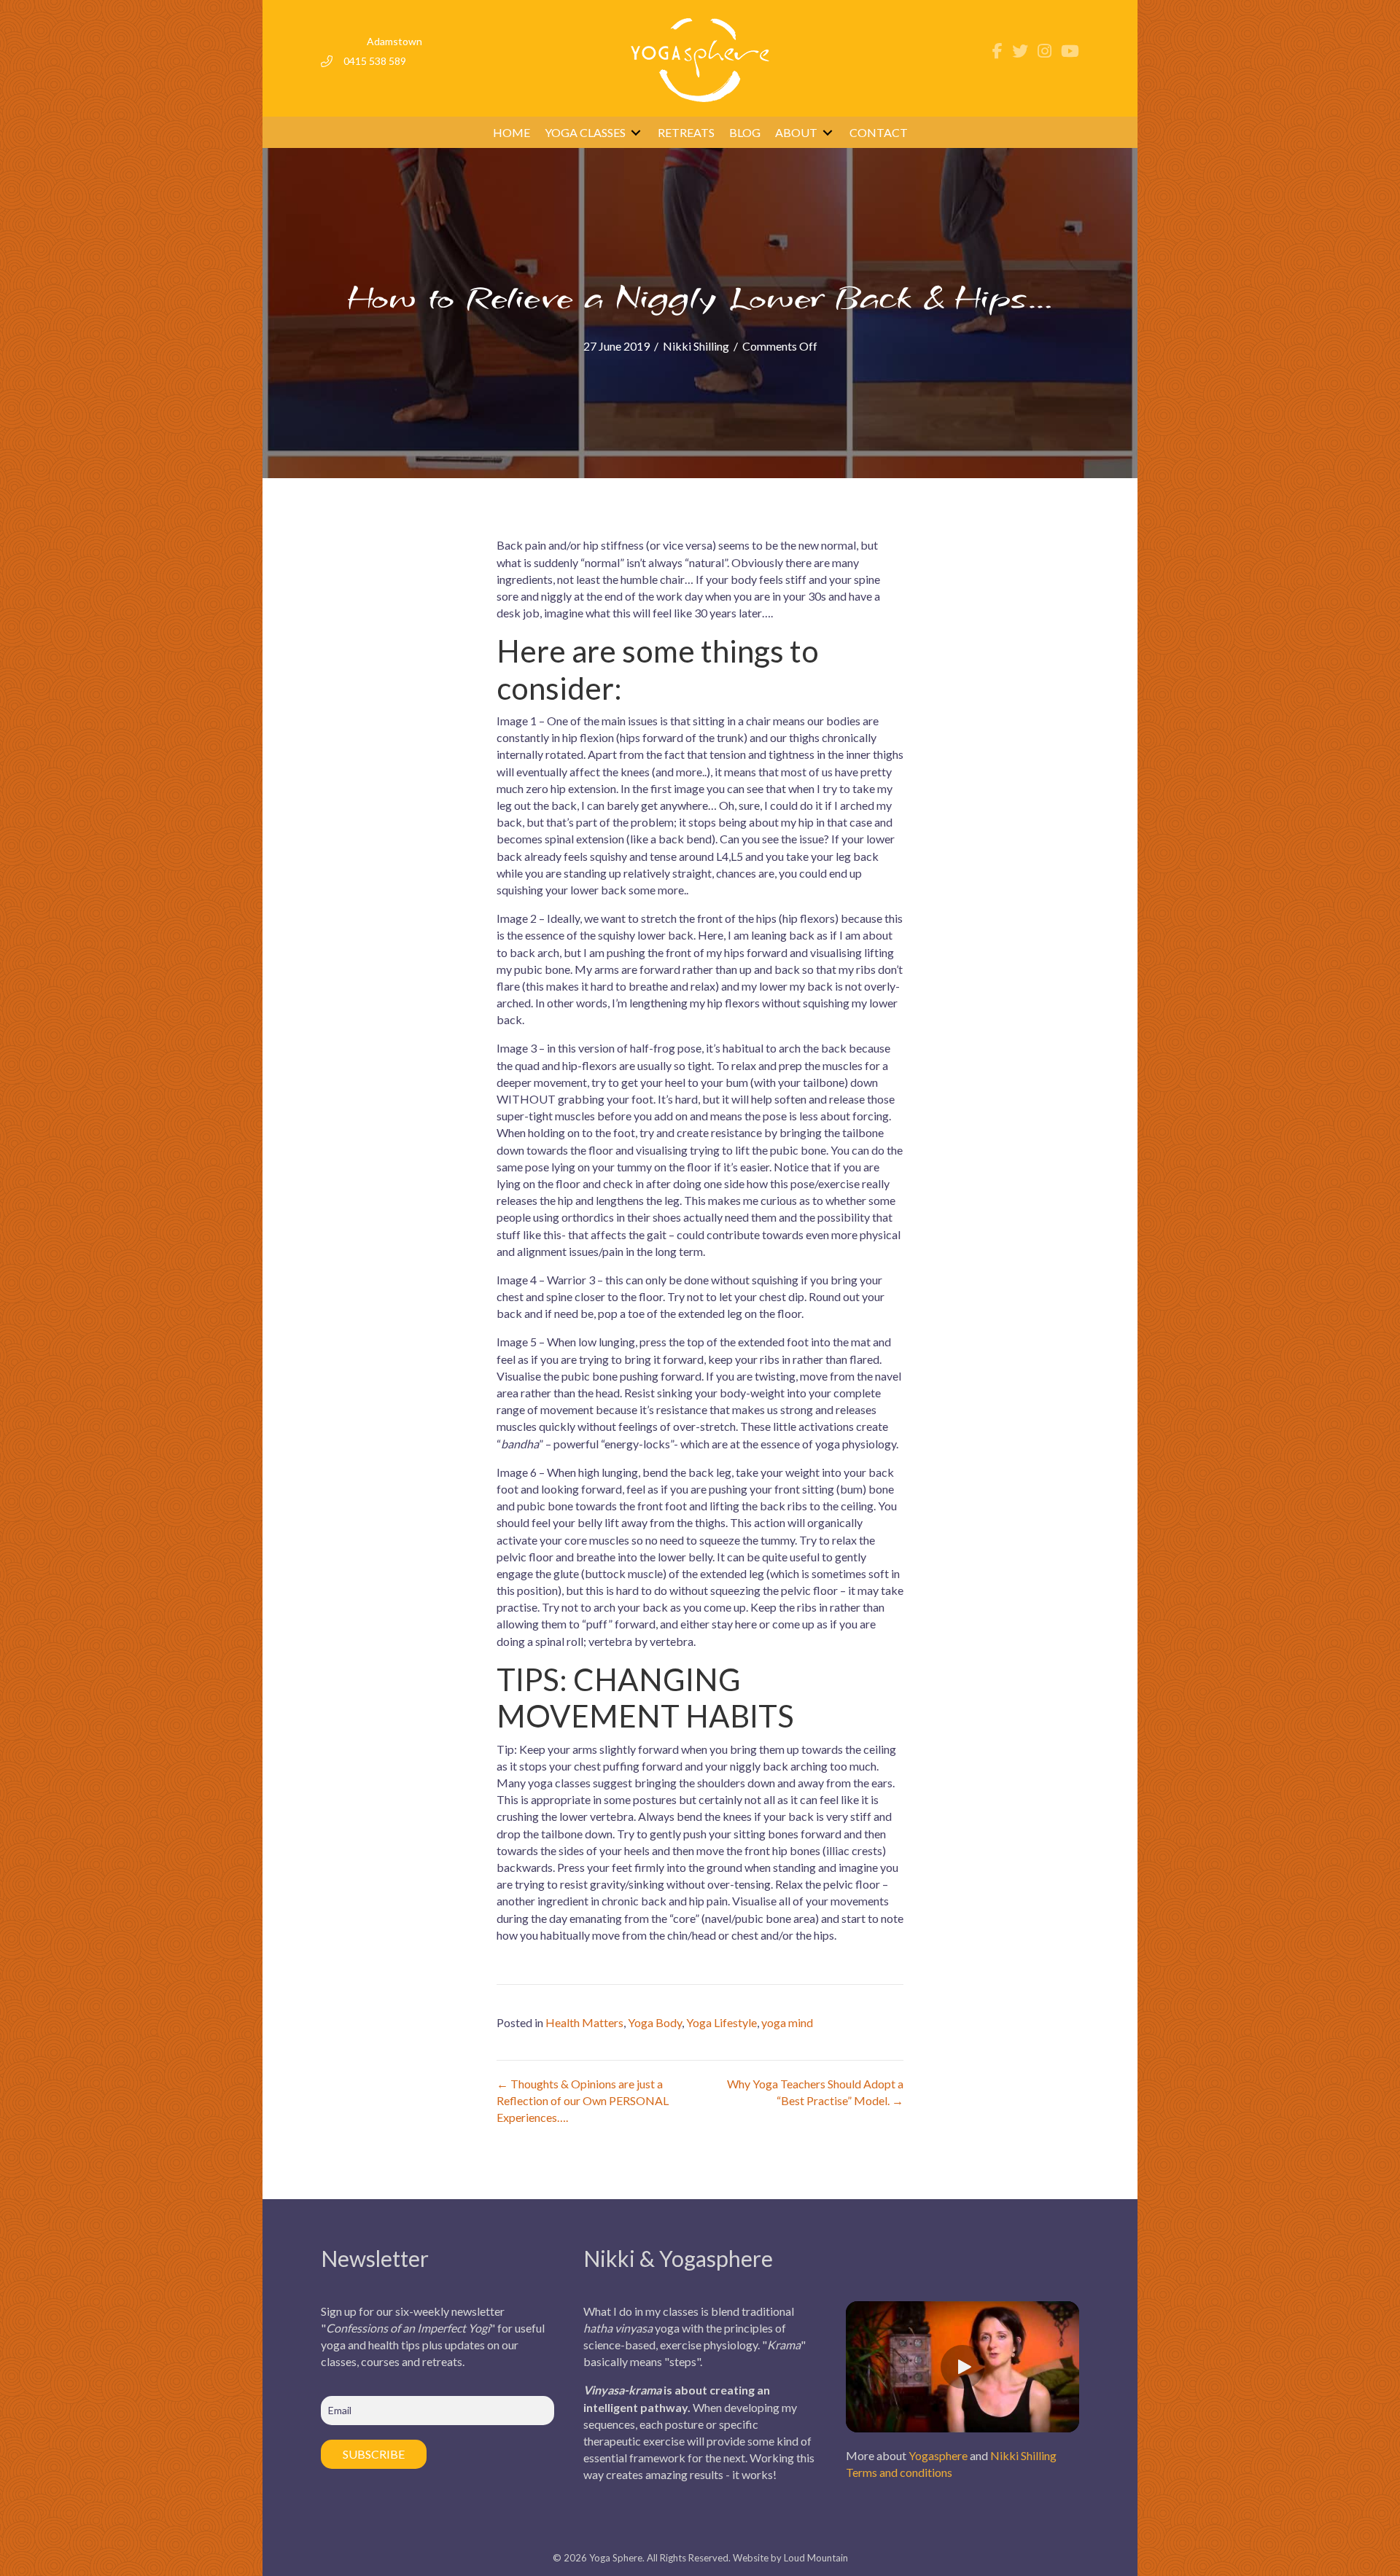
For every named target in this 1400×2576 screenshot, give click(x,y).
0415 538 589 (375, 61)
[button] (962, 2367)
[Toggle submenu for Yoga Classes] (636, 132)
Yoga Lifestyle (722, 2022)
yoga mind (787, 2022)
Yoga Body (655, 2022)
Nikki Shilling (696, 346)
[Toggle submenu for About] (828, 132)
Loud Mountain (816, 2558)
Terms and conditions (899, 2472)
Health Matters (584, 2022)
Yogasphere (938, 2455)
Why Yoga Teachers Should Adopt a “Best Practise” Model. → (815, 2092)
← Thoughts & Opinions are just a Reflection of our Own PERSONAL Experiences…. (583, 2100)
